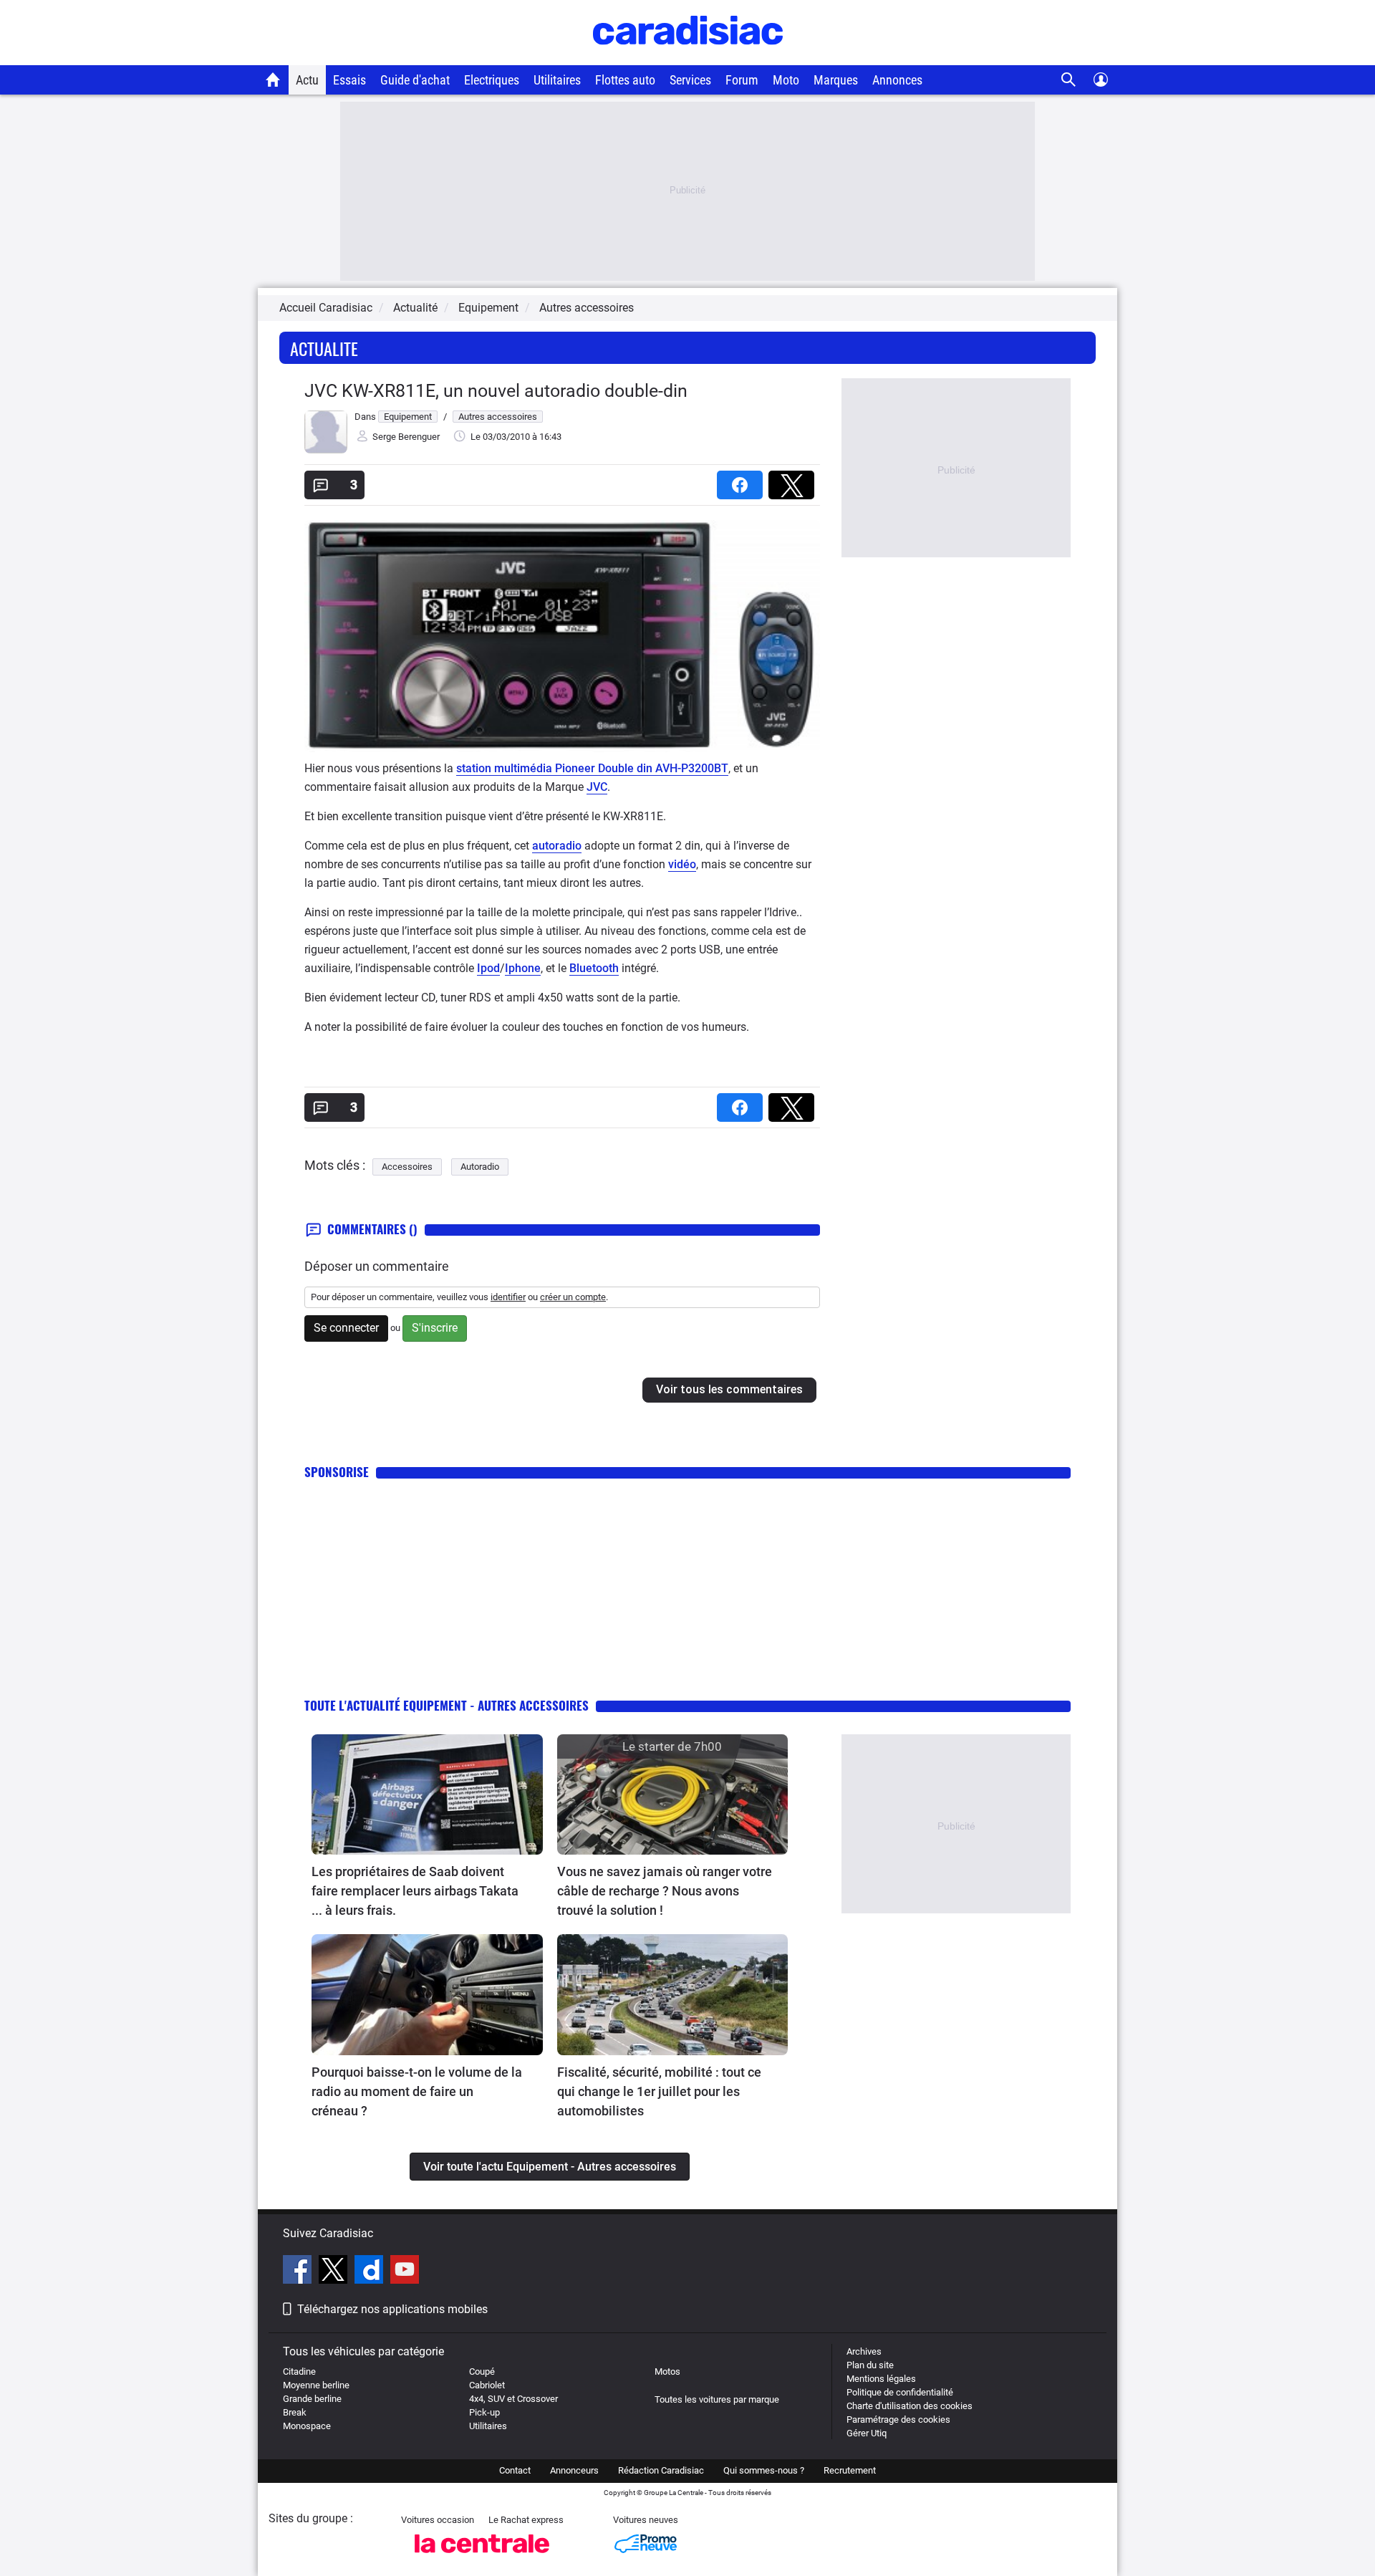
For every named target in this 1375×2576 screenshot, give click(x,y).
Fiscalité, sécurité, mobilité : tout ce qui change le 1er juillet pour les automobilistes (659, 2091)
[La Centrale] (482, 2557)
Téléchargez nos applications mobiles (392, 2309)
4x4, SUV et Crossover (513, 2399)
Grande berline (312, 2399)
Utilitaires (557, 80)
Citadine (299, 2371)
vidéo (682, 864)
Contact (515, 2470)
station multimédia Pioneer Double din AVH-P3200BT (592, 768)
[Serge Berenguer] (326, 450)
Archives (864, 2351)
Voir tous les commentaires (729, 1389)
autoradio (557, 846)
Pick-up (484, 2412)
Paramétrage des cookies (898, 2419)
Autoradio (480, 1167)
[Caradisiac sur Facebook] (299, 2272)
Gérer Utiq (867, 2433)
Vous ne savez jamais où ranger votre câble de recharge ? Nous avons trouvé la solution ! (665, 1891)
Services (690, 80)
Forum (742, 80)
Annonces (897, 80)
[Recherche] (1069, 80)
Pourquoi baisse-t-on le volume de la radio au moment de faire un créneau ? (417, 2091)
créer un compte (573, 1297)
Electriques (492, 80)
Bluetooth (594, 968)
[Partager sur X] (794, 480)
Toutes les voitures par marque (717, 2399)
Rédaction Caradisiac (661, 2470)
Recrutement (850, 2470)
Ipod (488, 968)
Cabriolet (487, 2385)
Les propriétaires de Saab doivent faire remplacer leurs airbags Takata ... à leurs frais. (415, 1891)
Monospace (307, 2426)
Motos (667, 2371)
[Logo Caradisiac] (688, 58)
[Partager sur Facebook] (743, 480)
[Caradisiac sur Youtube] (405, 2272)
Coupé (482, 2371)
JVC (597, 787)
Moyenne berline (316, 2385)
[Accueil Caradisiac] (273, 80)
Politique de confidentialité (900, 2392)
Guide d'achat (415, 80)
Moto (786, 80)
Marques (836, 80)
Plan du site (870, 2365)
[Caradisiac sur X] (335, 2272)
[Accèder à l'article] (427, 1795)
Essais (349, 80)
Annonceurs (574, 2470)
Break (295, 2412)
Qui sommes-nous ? (764, 2470)
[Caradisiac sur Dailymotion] (371, 2272)
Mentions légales (881, 2379)
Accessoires (407, 1167)
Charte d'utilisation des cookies (910, 2406)
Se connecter (346, 1328)
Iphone (523, 968)
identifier (508, 1297)
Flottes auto (625, 80)
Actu (307, 80)
